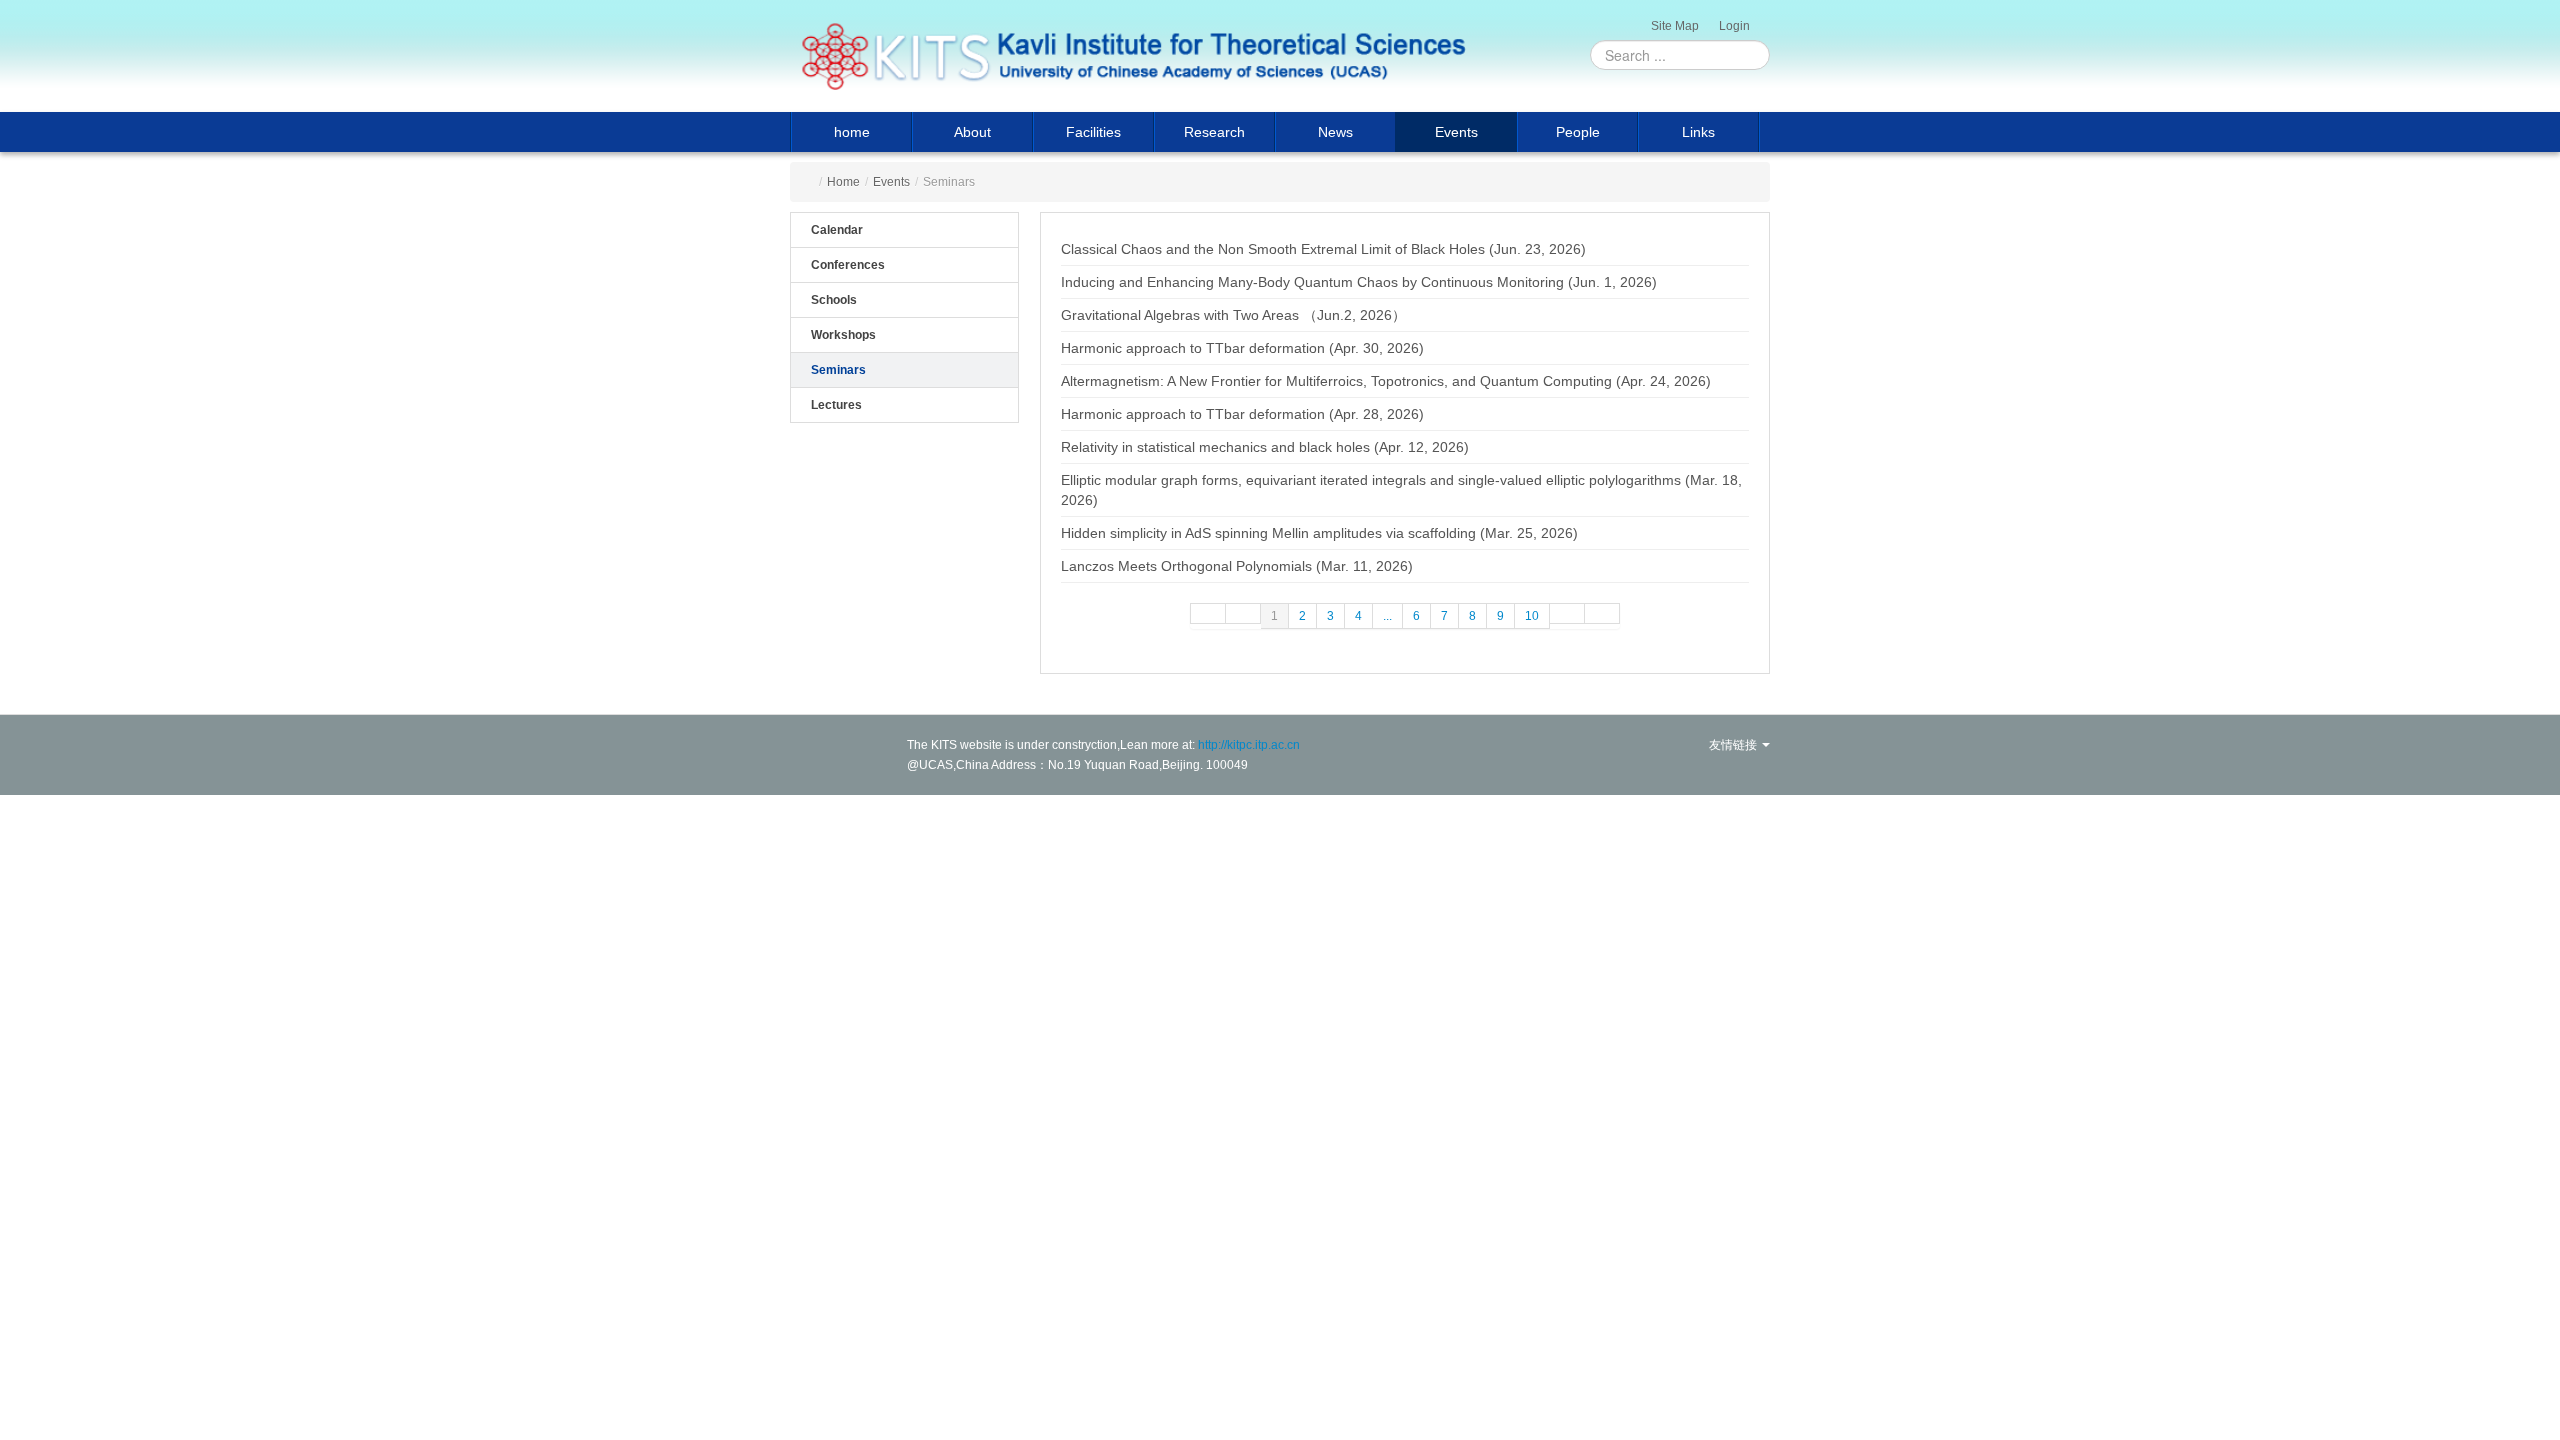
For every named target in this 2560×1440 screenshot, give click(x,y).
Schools (834, 300)
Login (1734, 26)
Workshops (843, 335)
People (1578, 132)
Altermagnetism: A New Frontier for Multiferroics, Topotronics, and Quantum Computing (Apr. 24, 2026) (1386, 381)
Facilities (1093, 132)
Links (1698, 132)
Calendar (837, 230)
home (852, 132)
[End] (1602, 613)
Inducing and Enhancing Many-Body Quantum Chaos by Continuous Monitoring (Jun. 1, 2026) (1359, 282)
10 (1532, 616)
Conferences (848, 265)
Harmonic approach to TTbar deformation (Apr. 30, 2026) (1242, 348)
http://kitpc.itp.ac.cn (1249, 745)
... (1387, 616)
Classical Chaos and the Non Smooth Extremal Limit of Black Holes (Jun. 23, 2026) (1323, 249)
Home (843, 182)
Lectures (836, 405)
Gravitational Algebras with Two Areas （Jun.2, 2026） (1233, 315)
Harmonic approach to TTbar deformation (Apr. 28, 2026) (1242, 414)
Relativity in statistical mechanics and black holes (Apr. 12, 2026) (1265, 447)
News (1335, 132)
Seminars (838, 370)
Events (1456, 132)
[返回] (1133, 56)
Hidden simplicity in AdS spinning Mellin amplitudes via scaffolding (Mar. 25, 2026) (1319, 533)
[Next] (1567, 613)
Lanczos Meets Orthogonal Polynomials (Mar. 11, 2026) (1237, 566)
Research (1214, 132)
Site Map (1675, 26)
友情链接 (1734, 745)
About (972, 132)
